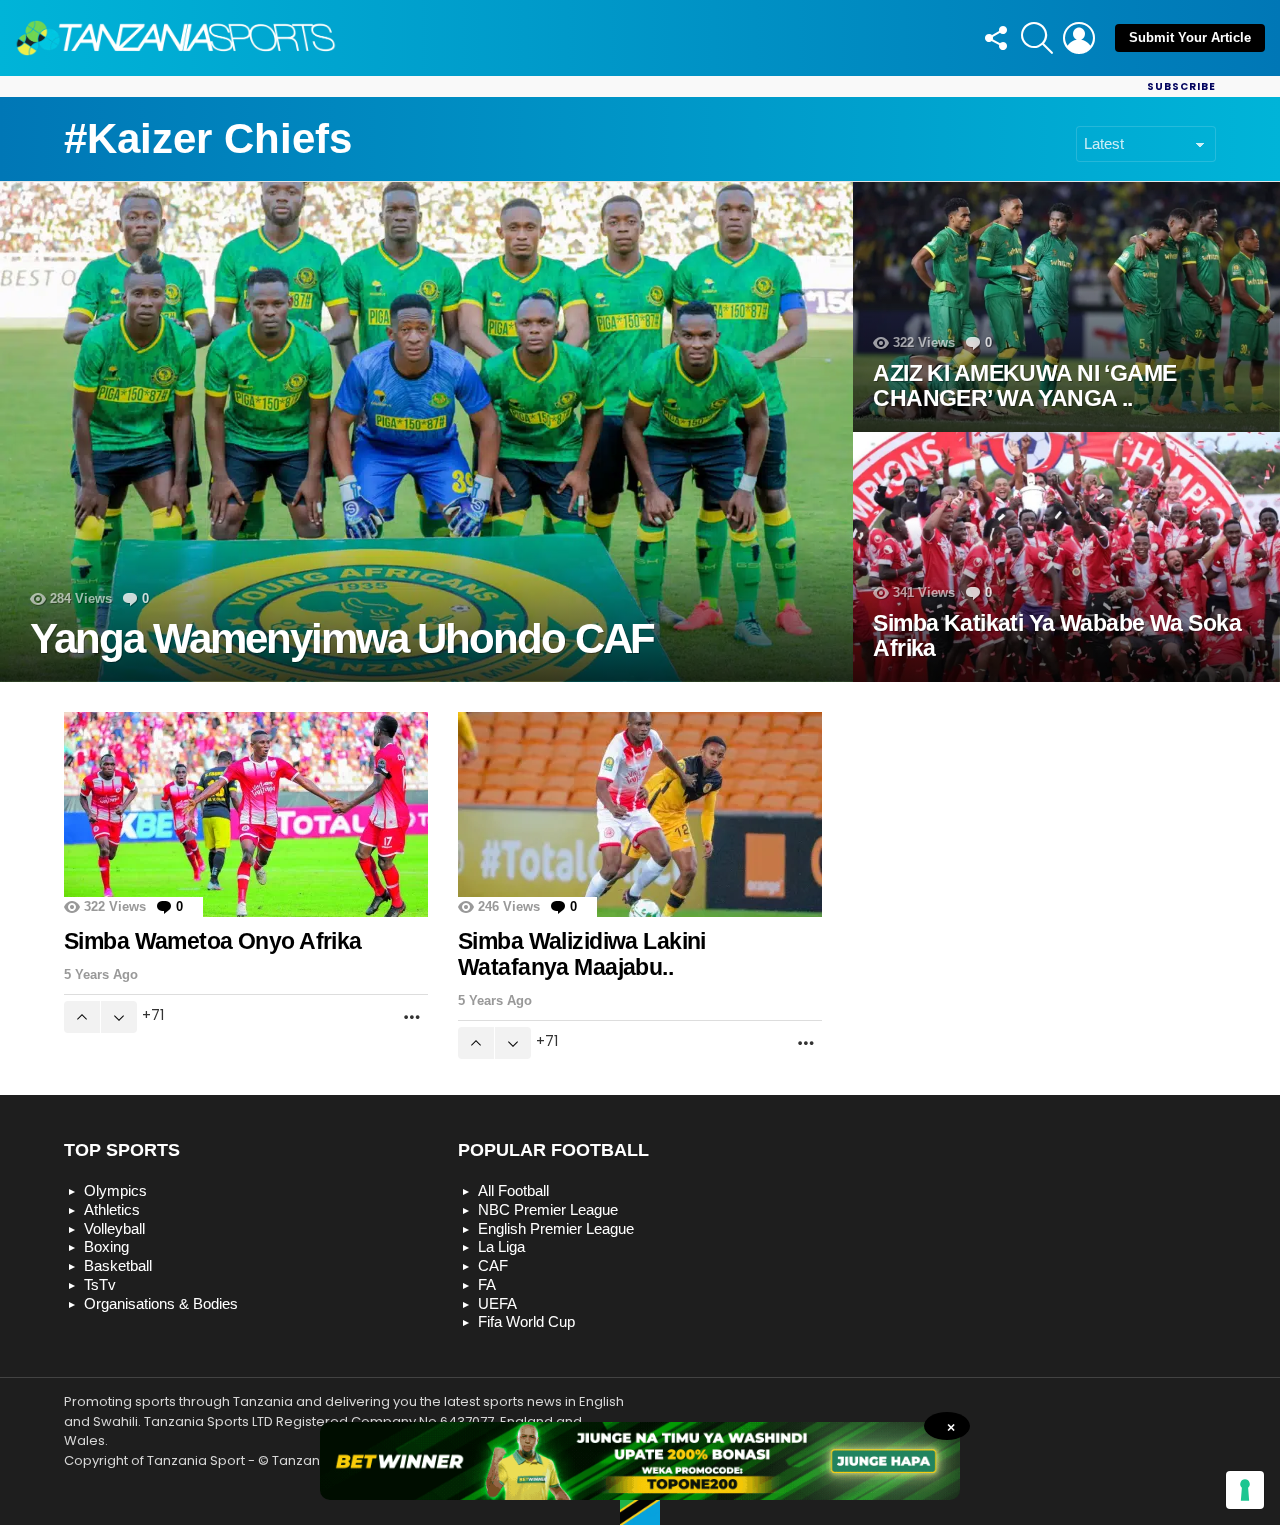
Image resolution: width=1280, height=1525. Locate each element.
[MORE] (412, 1017)
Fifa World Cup (526, 1321)
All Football (513, 1190)
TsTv (100, 1284)
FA (487, 1284)
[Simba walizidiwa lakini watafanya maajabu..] (640, 814)
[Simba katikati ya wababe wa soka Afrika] (1066, 557)
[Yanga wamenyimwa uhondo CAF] (426, 432)
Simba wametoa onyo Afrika (213, 941)
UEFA (497, 1303)
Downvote (119, 1017)
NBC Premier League (548, 1209)
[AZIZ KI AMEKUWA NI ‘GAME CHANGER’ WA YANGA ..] (1066, 307)
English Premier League (556, 1228)
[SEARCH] (1037, 38)
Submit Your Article (1190, 37)
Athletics (112, 1209)
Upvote (82, 1017)
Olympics (115, 1190)
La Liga (501, 1246)
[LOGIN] (1079, 38)
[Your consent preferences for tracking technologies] (1245, 1490)
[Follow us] (995, 38)
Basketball (118, 1265)
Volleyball (114, 1228)
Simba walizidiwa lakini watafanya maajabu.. (582, 954)
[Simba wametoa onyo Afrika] (246, 814)
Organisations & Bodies (161, 1303)
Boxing (106, 1246)
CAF (493, 1265)
